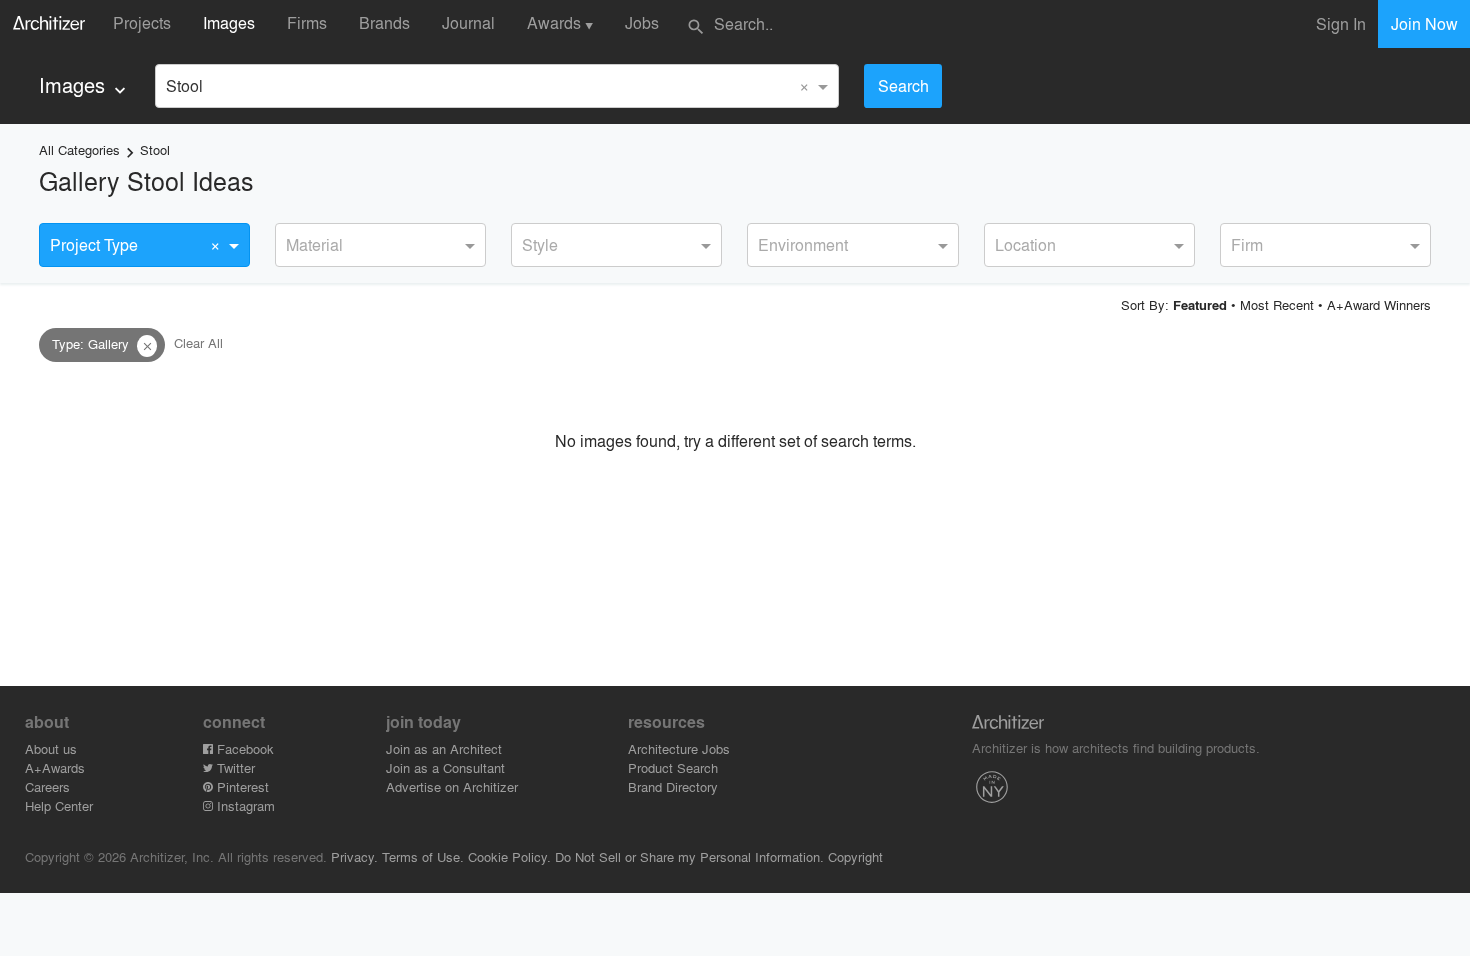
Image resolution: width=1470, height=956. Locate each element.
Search (903, 85)
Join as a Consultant (445, 767)
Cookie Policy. (509, 856)
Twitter (234, 767)
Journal (468, 22)
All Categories (79, 149)
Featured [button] (1200, 305)
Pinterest (241, 786)
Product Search (673, 767)
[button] (147, 346)
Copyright (855, 856)
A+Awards (55, 767)
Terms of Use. (423, 856)
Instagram (244, 805)
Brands (384, 22)
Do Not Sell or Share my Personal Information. (689, 856)
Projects (142, 22)
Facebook (243, 748)
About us (51, 748)
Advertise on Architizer (452, 786)
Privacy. (354, 856)
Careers (47, 786)
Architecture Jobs (679, 748)
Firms (307, 22)
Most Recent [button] (1277, 304)
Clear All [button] (198, 343)
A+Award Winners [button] (1379, 304)
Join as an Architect (444, 748)
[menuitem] (84, 85)
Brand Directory (673, 786)
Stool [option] (184, 85)
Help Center (59, 805)
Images (229, 22)
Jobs (642, 22)
